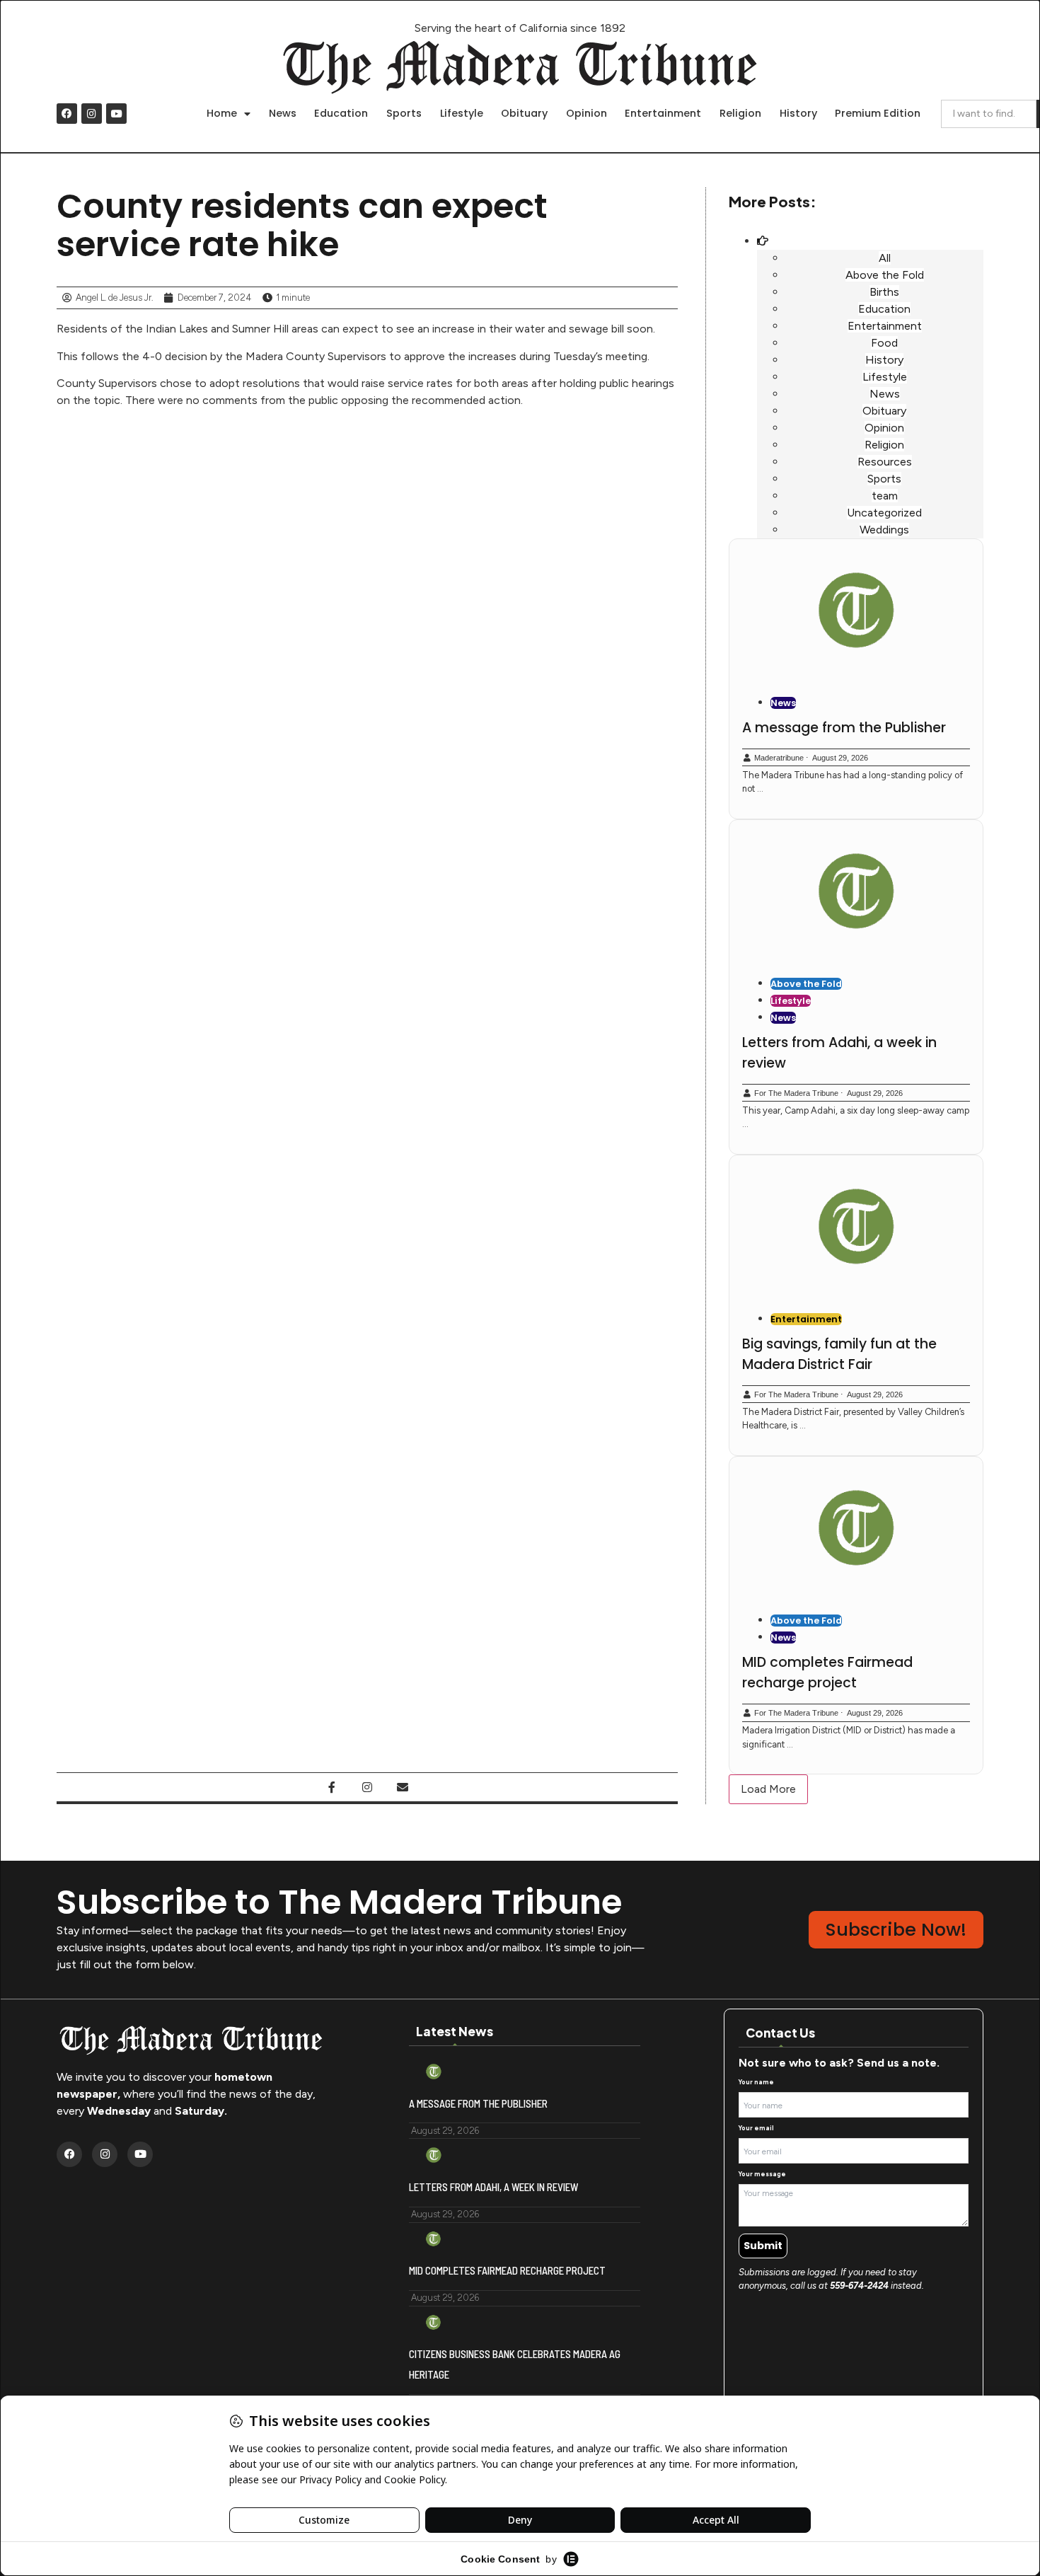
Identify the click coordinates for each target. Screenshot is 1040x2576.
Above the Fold (885, 275)
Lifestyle (462, 113)
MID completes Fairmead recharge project (827, 1673)
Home (222, 113)
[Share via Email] (403, 1787)
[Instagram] (92, 114)
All (885, 258)
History (798, 113)
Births (884, 292)
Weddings (884, 530)
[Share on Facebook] (332, 1787)
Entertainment (663, 113)
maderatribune (779, 758)
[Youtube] (116, 114)
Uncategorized (884, 513)
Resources (885, 462)
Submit (763, 2246)
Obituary (524, 113)
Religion (740, 113)
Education (341, 113)
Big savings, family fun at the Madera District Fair (839, 1354)
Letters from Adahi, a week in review (493, 2187)
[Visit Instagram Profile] (367, 1787)
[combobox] (989, 114)
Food (884, 343)
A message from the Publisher (844, 728)
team (885, 496)
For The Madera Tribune (796, 1093)
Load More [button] (768, 1789)
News (283, 113)
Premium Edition (878, 113)
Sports (404, 113)
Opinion (587, 113)
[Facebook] (67, 114)
